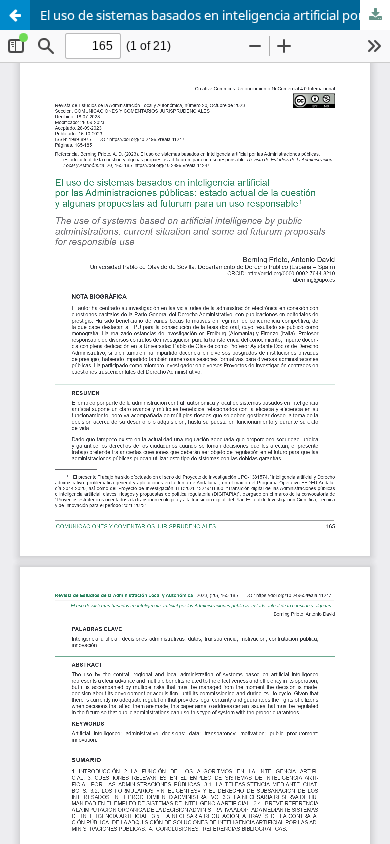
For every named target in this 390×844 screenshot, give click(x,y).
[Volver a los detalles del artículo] (15, 15)
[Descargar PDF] (375, 15)
